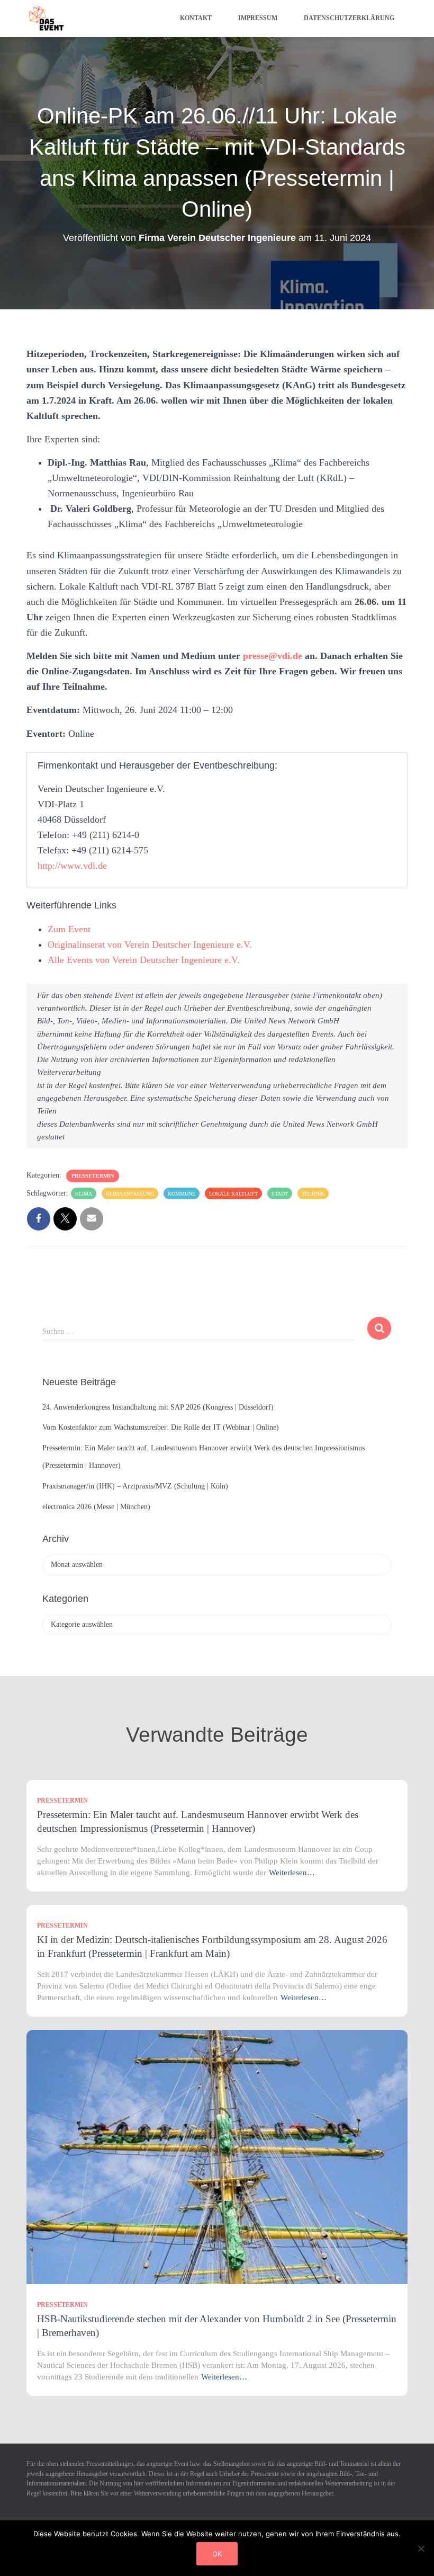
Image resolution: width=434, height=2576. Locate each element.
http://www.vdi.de (72, 866)
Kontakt (196, 18)
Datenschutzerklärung (349, 18)
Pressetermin (93, 1176)
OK (217, 2554)
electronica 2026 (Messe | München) (96, 1507)
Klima (84, 1194)
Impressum (258, 18)
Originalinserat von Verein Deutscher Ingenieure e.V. (150, 944)
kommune (182, 1194)
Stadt (280, 1194)
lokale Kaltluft (233, 1194)
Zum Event (69, 929)
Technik (313, 1194)
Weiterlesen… (292, 1873)
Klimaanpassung (130, 1194)
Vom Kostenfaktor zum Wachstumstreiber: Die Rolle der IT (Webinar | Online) (161, 1427)
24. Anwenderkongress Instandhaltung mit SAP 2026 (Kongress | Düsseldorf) (158, 1407)
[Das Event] (46, 19)
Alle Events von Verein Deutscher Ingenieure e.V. (144, 960)
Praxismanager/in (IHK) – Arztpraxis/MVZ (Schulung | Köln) (135, 1486)
